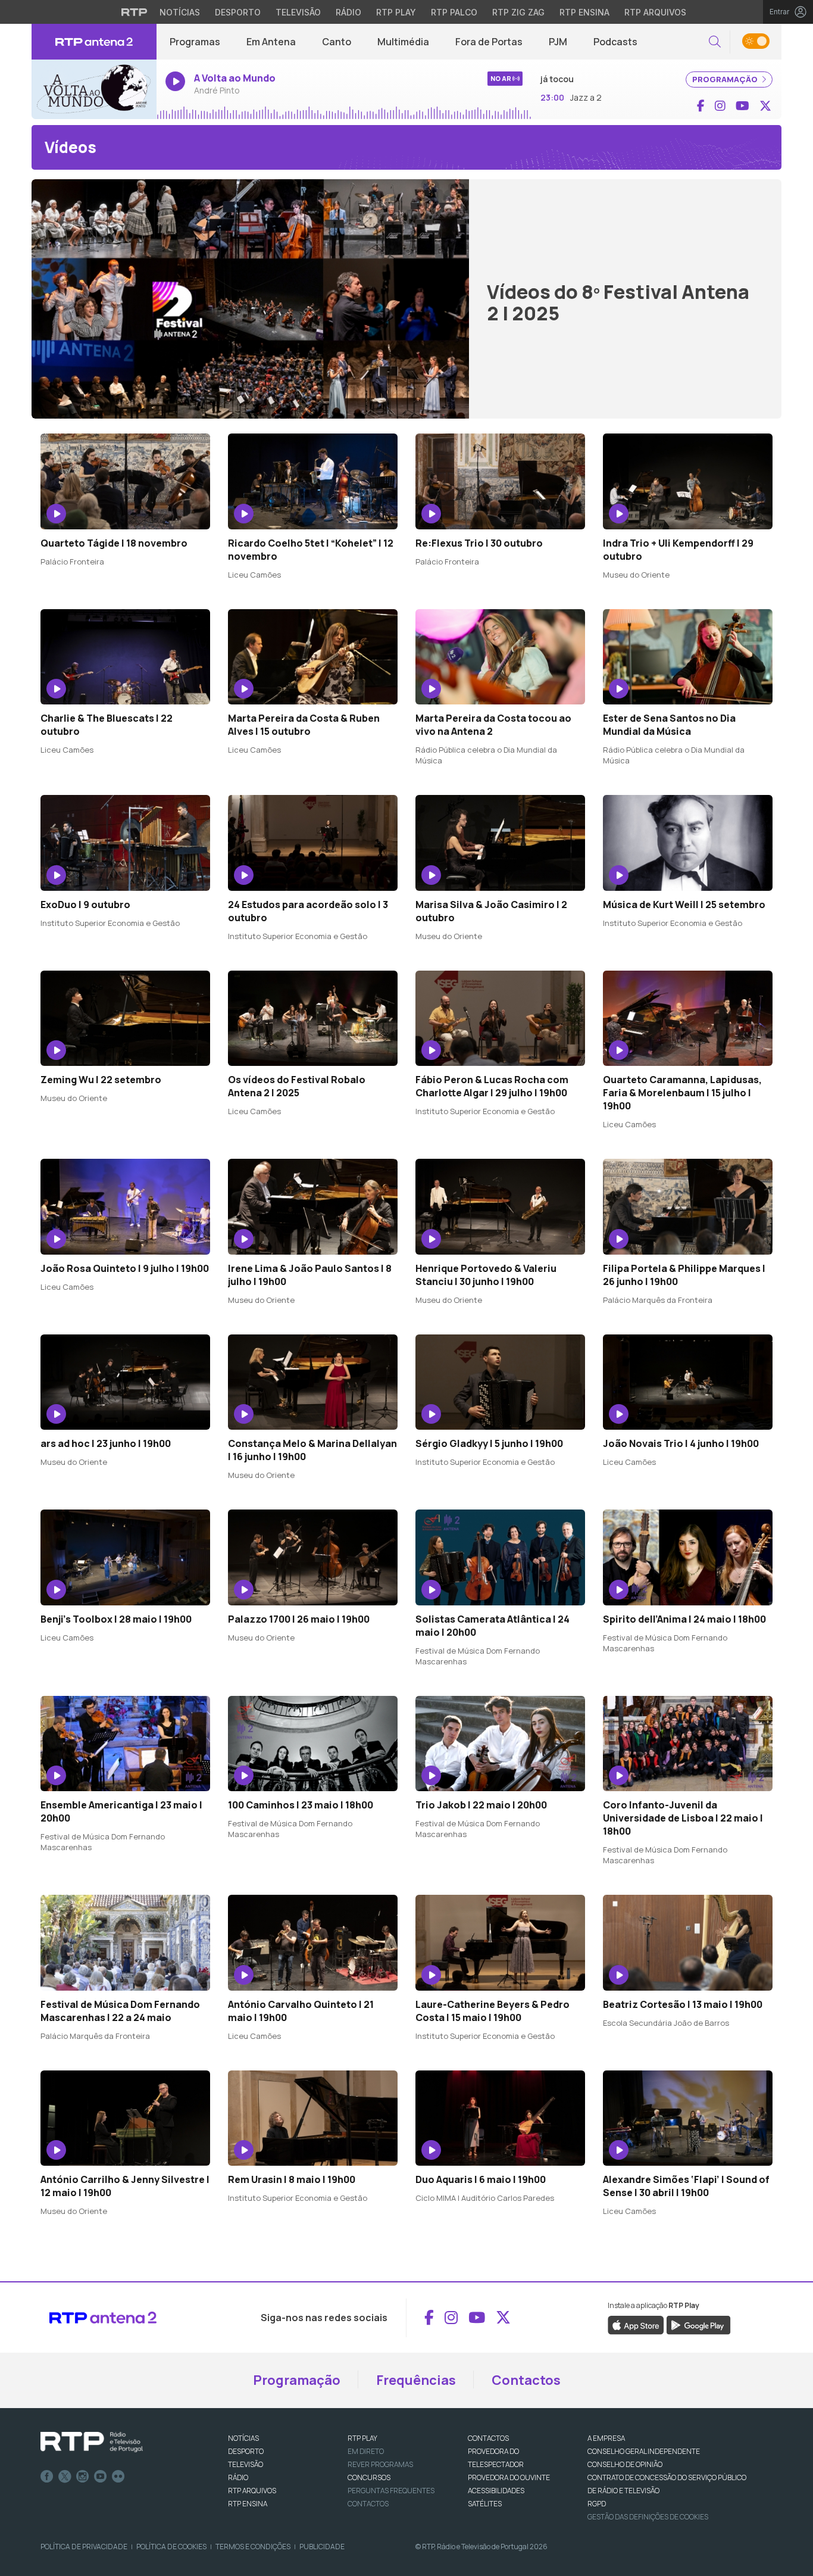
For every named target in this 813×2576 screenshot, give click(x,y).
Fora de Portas (489, 42)
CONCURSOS (369, 2477)
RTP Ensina (584, 12)
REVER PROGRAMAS (380, 2464)
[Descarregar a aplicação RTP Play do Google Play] (698, 2324)
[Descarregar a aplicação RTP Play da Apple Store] (636, 2324)
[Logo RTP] (92, 2442)
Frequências (416, 2380)
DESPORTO (246, 2451)
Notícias (180, 12)
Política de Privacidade (84, 2547)
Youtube (101, 2477)
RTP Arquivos (655, 12)
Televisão (298, 12)
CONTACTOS (488, 2438)
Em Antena (271, 42)
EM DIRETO (366, 2451)
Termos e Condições (253, 2547)
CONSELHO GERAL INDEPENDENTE (644, 2451)
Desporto (238, 12)
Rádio (348, 12)
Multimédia (403, 42)
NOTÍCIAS (243, 2438)
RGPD (597, 2504)
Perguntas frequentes (391, 2491)
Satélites (485, 2504)
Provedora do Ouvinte (509, 2477)
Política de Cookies (171, 2547)
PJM (558, 42)
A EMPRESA (606, 2438)
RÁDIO (238, 2477)
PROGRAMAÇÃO (726, 79)
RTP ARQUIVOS (252, 2491)
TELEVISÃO (246, 2464)
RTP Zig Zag (518, 12)
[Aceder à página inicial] (94, 42)
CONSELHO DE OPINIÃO (625, 2464)
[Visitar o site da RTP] (135, 12)
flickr (118, 2477)
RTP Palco (454, 12)
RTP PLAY (362, 2438)
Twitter (65, 2477)
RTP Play (396, 12)
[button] (715, 42)
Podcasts (615, 42)
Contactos (526, 2380)
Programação (297, 2380)
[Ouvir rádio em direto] (94, 89)
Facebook (47, 2477)
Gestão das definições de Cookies (648, 2517)
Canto (337, 42)
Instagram (83, 2477)
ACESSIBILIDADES (496, 2491)
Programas (195, 42)
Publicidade (322, 2547)
